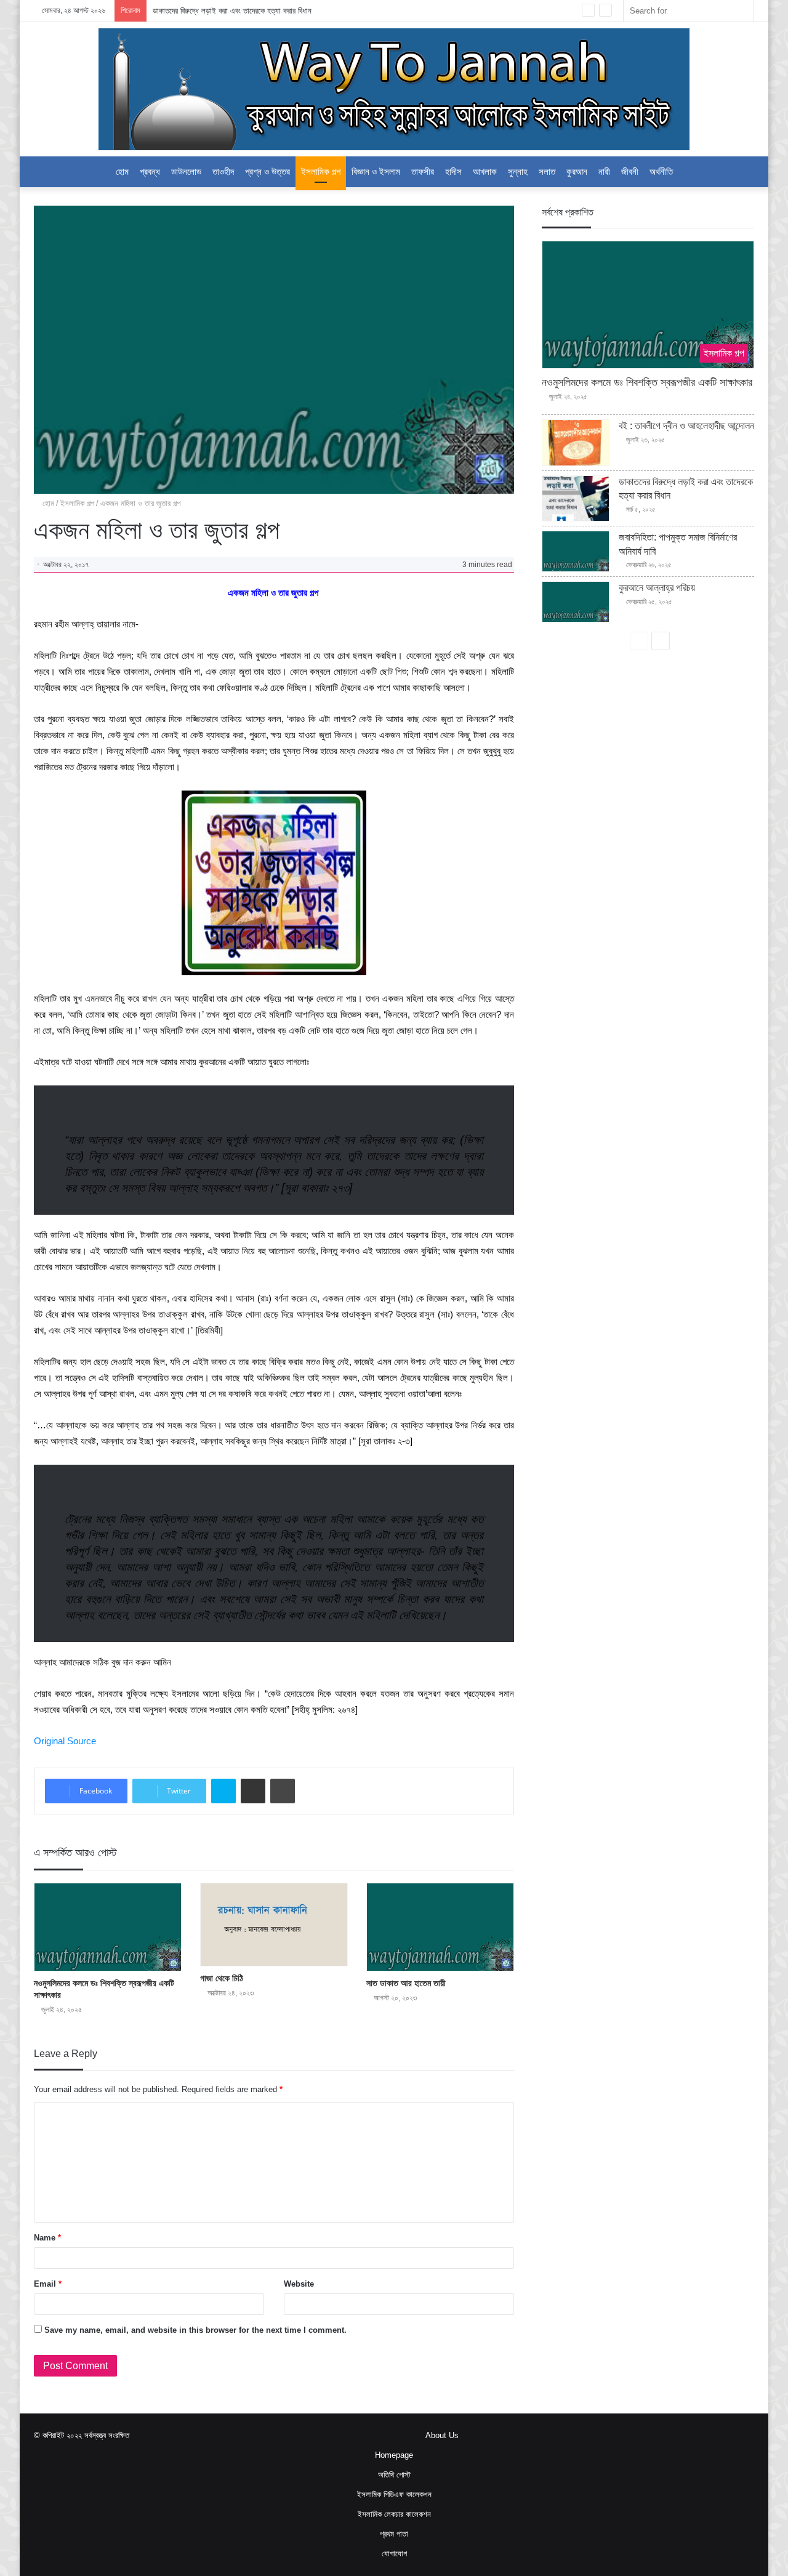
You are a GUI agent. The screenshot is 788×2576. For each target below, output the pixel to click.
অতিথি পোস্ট (394, 2475)
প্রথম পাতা (394, 2534)
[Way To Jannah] (394, 89)
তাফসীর (423, 171)
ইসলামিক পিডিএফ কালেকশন (394, 2494)
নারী (604, 171)
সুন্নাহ (518, 171)
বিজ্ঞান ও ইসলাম (376, 171)
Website (299, 2284)
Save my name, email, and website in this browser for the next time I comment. (195, 2330)
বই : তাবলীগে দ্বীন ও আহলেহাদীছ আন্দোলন (686, 426)
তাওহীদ (223, 171)
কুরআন (577, 171)
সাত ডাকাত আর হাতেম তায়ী (406, 1983)
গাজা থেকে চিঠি (222, 1978)
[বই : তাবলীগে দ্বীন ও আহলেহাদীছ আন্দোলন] (576, 443)
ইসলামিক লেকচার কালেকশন (394, 2514)
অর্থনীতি (661, 171)
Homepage (394, 2455)
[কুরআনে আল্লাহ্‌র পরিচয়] (576, 602)
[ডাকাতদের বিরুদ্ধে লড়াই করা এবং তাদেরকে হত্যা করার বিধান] (576, 499)
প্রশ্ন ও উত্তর (267, 171)
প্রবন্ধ (150, 171)
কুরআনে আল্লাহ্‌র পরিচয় (657, 588)
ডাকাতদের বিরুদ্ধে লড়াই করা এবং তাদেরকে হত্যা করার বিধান (232, 11)
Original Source (65, 1741)
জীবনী (630, 171)
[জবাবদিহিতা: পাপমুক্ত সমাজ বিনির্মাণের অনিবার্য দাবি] (576, 551)
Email (48, 2284)
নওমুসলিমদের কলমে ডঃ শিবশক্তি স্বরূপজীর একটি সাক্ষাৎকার (647, 382)
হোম (47, 503)
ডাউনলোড (186, 171)
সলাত (547, 171)
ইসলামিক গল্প (321, 171)
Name (47, 2238)
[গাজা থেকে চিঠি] (274, 1925)
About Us (442, 2435)
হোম (122, 171)
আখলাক (485, 171)
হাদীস (453, 171)
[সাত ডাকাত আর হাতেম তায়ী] (440, 1927)
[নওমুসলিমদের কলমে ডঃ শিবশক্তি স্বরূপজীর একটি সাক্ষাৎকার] (108, 1927)
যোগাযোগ (394, 2554)
